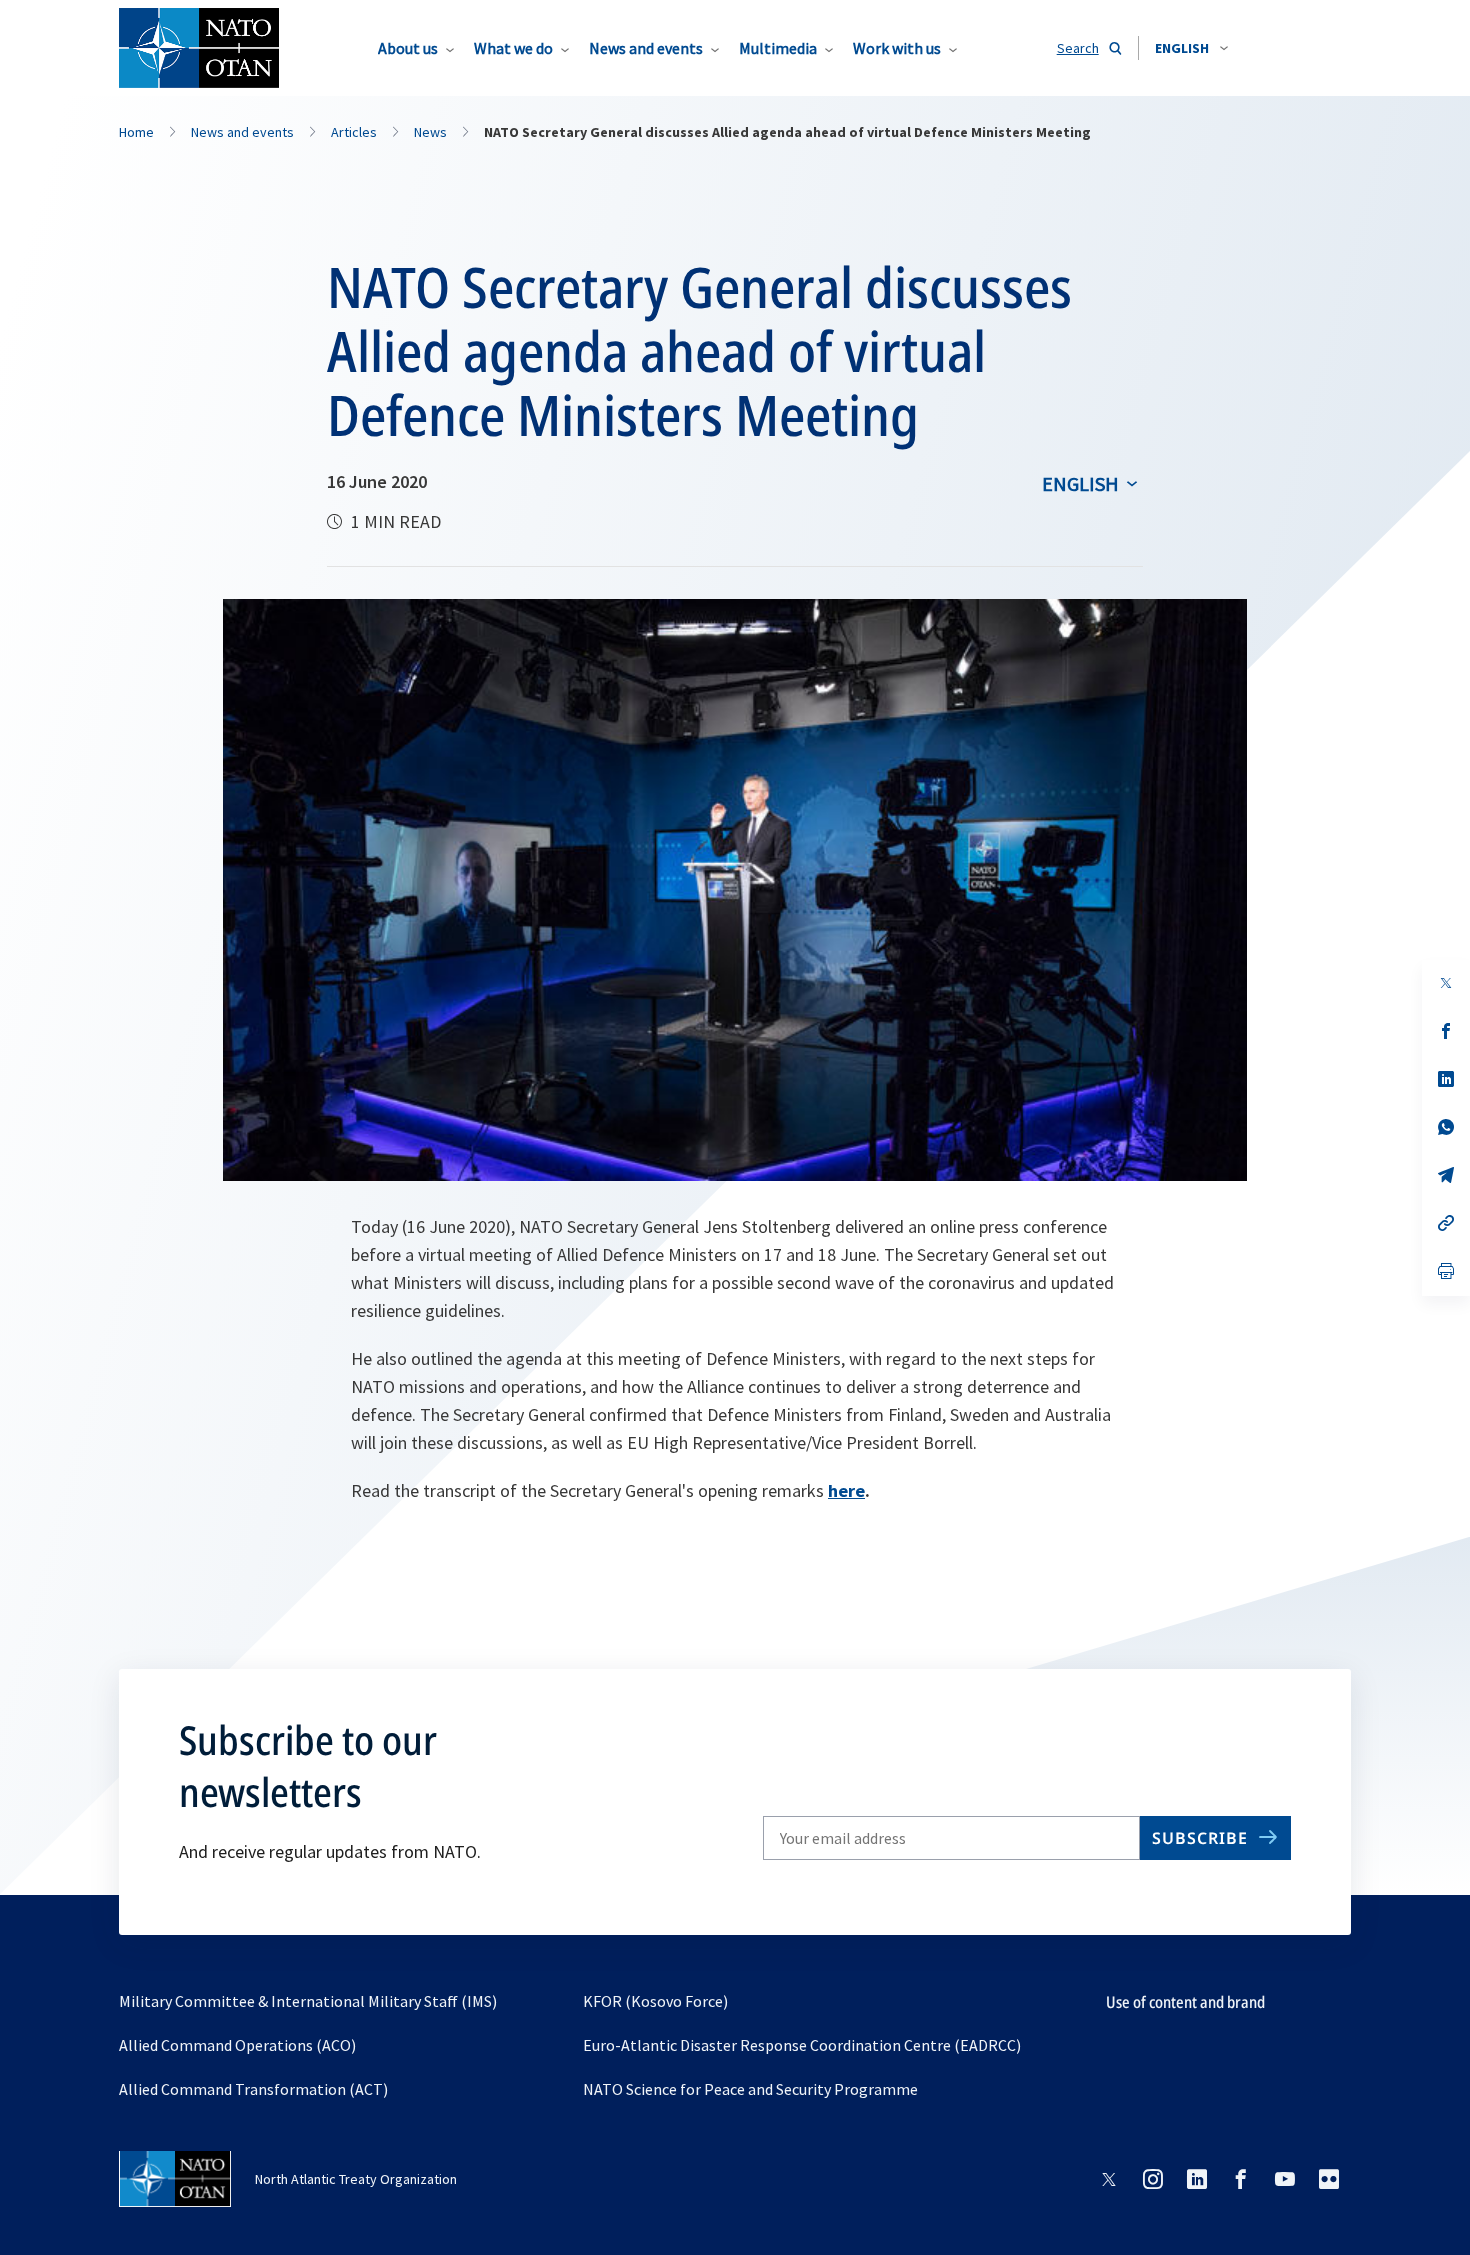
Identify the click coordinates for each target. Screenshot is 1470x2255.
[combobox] (1191, 48)
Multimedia (778, 48)
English (1080, 483)
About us (408, 48)
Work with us (897, 48)
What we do (513, 48)
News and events (646, 48)
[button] (1191, 48)
